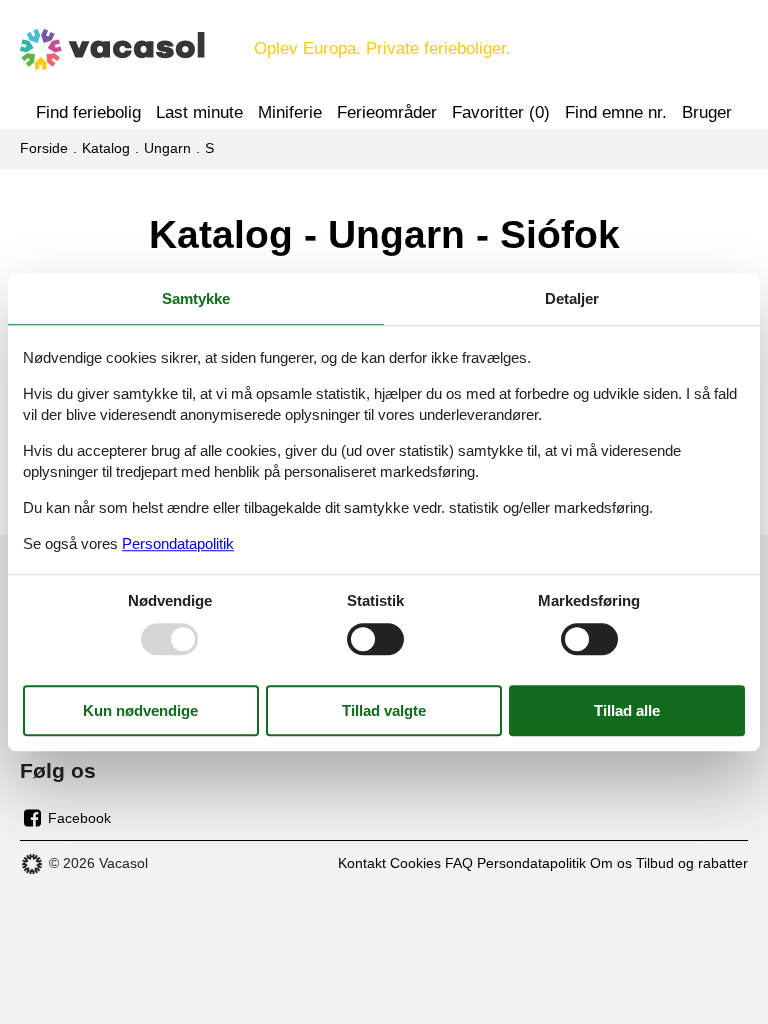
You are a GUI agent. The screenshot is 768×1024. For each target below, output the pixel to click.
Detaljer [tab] (572, 298)
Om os (611, 863)
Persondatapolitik (531, 863)
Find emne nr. (616, 112)
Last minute (199, 112)
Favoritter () (501, 112)
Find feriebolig (88, 112)
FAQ (459, 863)
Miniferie (290, 112)
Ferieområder (387, 112)
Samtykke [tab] (196, 298)
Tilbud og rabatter (692, 863)
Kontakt (362, 863)
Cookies (415, 863)
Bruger (707, 112)
